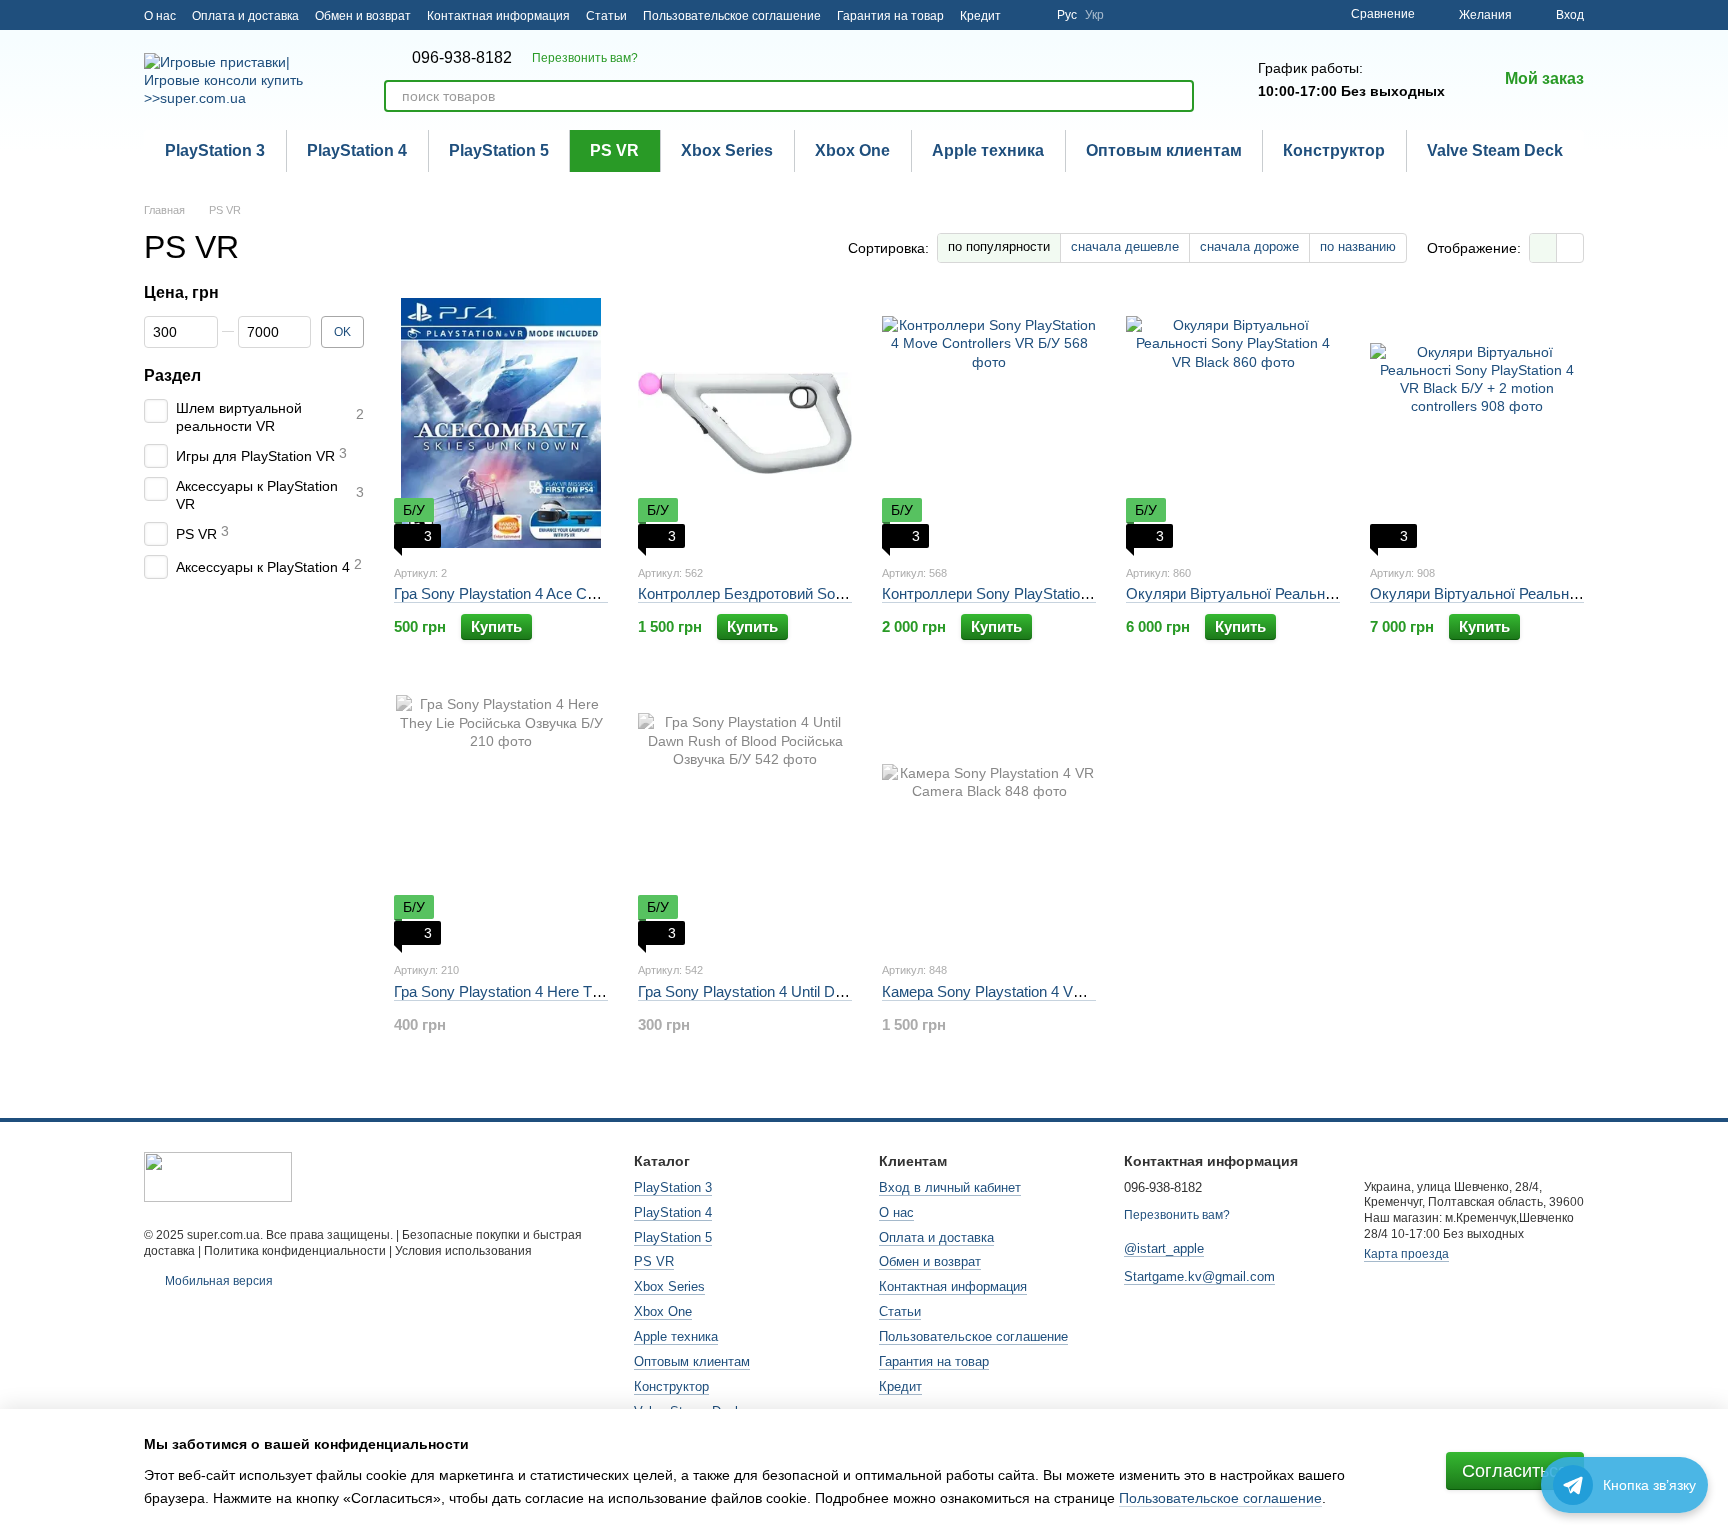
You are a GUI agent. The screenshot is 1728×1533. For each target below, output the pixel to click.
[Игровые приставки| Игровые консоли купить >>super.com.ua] (218, 1176)
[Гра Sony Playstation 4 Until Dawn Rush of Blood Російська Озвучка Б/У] (745, 820)
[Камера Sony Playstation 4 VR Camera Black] (989, 820)
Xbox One (852, 150)
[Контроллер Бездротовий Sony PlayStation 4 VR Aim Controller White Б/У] (745, 423)
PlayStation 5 (499, 150)
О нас (160, 16)
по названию (1358, 246)
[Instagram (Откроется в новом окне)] (1029, 15)
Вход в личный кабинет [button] (950, 1187)
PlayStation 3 (215, 150)
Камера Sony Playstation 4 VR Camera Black (1032, 991)
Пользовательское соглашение (732, 16)
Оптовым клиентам (1164, 150)
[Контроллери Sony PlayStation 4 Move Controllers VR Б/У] (989, 423)
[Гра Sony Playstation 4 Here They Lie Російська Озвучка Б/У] (501, 820)
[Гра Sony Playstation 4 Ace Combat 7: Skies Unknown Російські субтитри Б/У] (501, 423)
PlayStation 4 (357, 150)
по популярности (999, 246)
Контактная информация (498, 16)
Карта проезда (1406, 1254)
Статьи (606, 16)
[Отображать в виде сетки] (1543, 247)
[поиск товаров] (1178, 96)
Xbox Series (727, 150)
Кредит (980, 16)
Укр (1094, 15)
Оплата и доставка (245, 16)
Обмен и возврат (363, 16)
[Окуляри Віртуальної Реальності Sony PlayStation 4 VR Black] (1233, 423)
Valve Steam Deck (1495, 150)
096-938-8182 (462, 58)
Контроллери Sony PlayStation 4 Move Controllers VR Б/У (1075, 593)
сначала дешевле (1125, 246)
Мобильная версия (217, 1281)
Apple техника (988, 150)
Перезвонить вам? (585, 58)
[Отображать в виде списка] (1570, 247)
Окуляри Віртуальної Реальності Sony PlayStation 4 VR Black (1335, 593)
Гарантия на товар (890, 16)
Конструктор (1334, 150)
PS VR (614, 150)
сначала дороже (1249, 246)
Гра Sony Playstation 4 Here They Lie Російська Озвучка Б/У (597, 991)
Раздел (172, 375)
